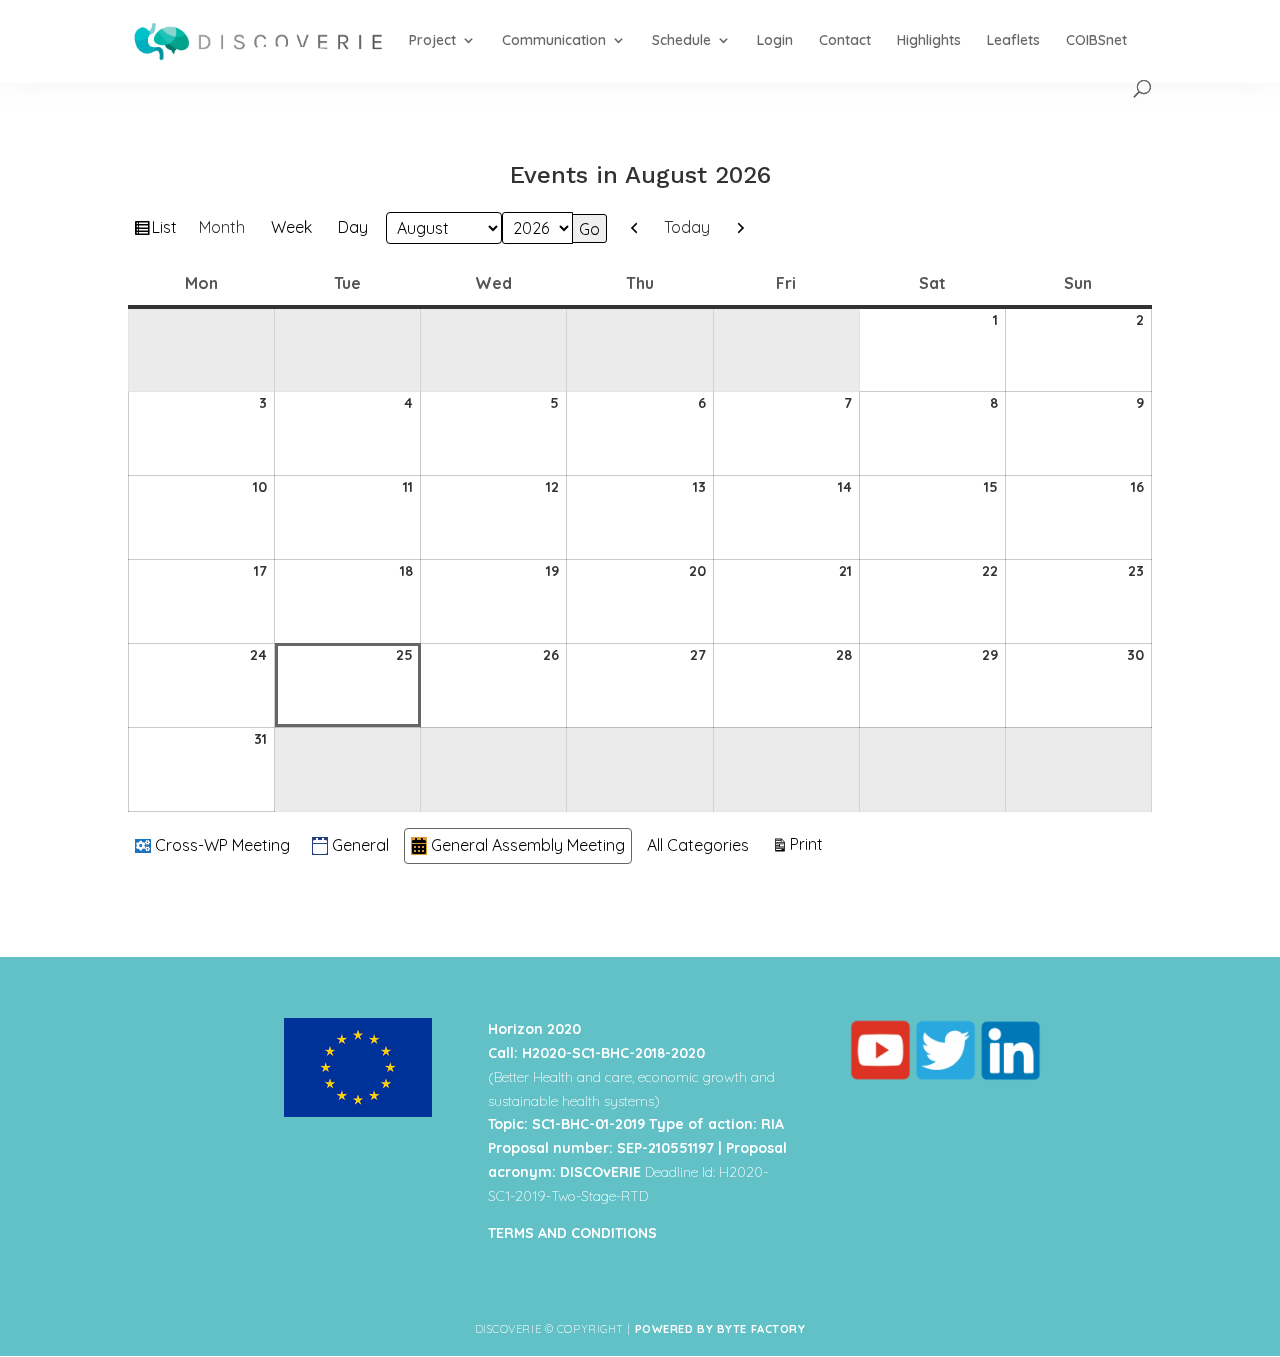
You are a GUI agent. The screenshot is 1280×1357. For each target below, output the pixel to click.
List (167, 231)
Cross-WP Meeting (222, 845)
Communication (554, 41)
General (360, 845)
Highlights (929, 41)
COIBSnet (1096, 41)
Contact (845, 41)
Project (432, 41)
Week (291, 227)
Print (809, 843)
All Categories (698, 845)
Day (353, 227)
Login (775, 41)
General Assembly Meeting (528, 845)
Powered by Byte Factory (720, 1329)
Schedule (681, 41)
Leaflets (1013, 41)
